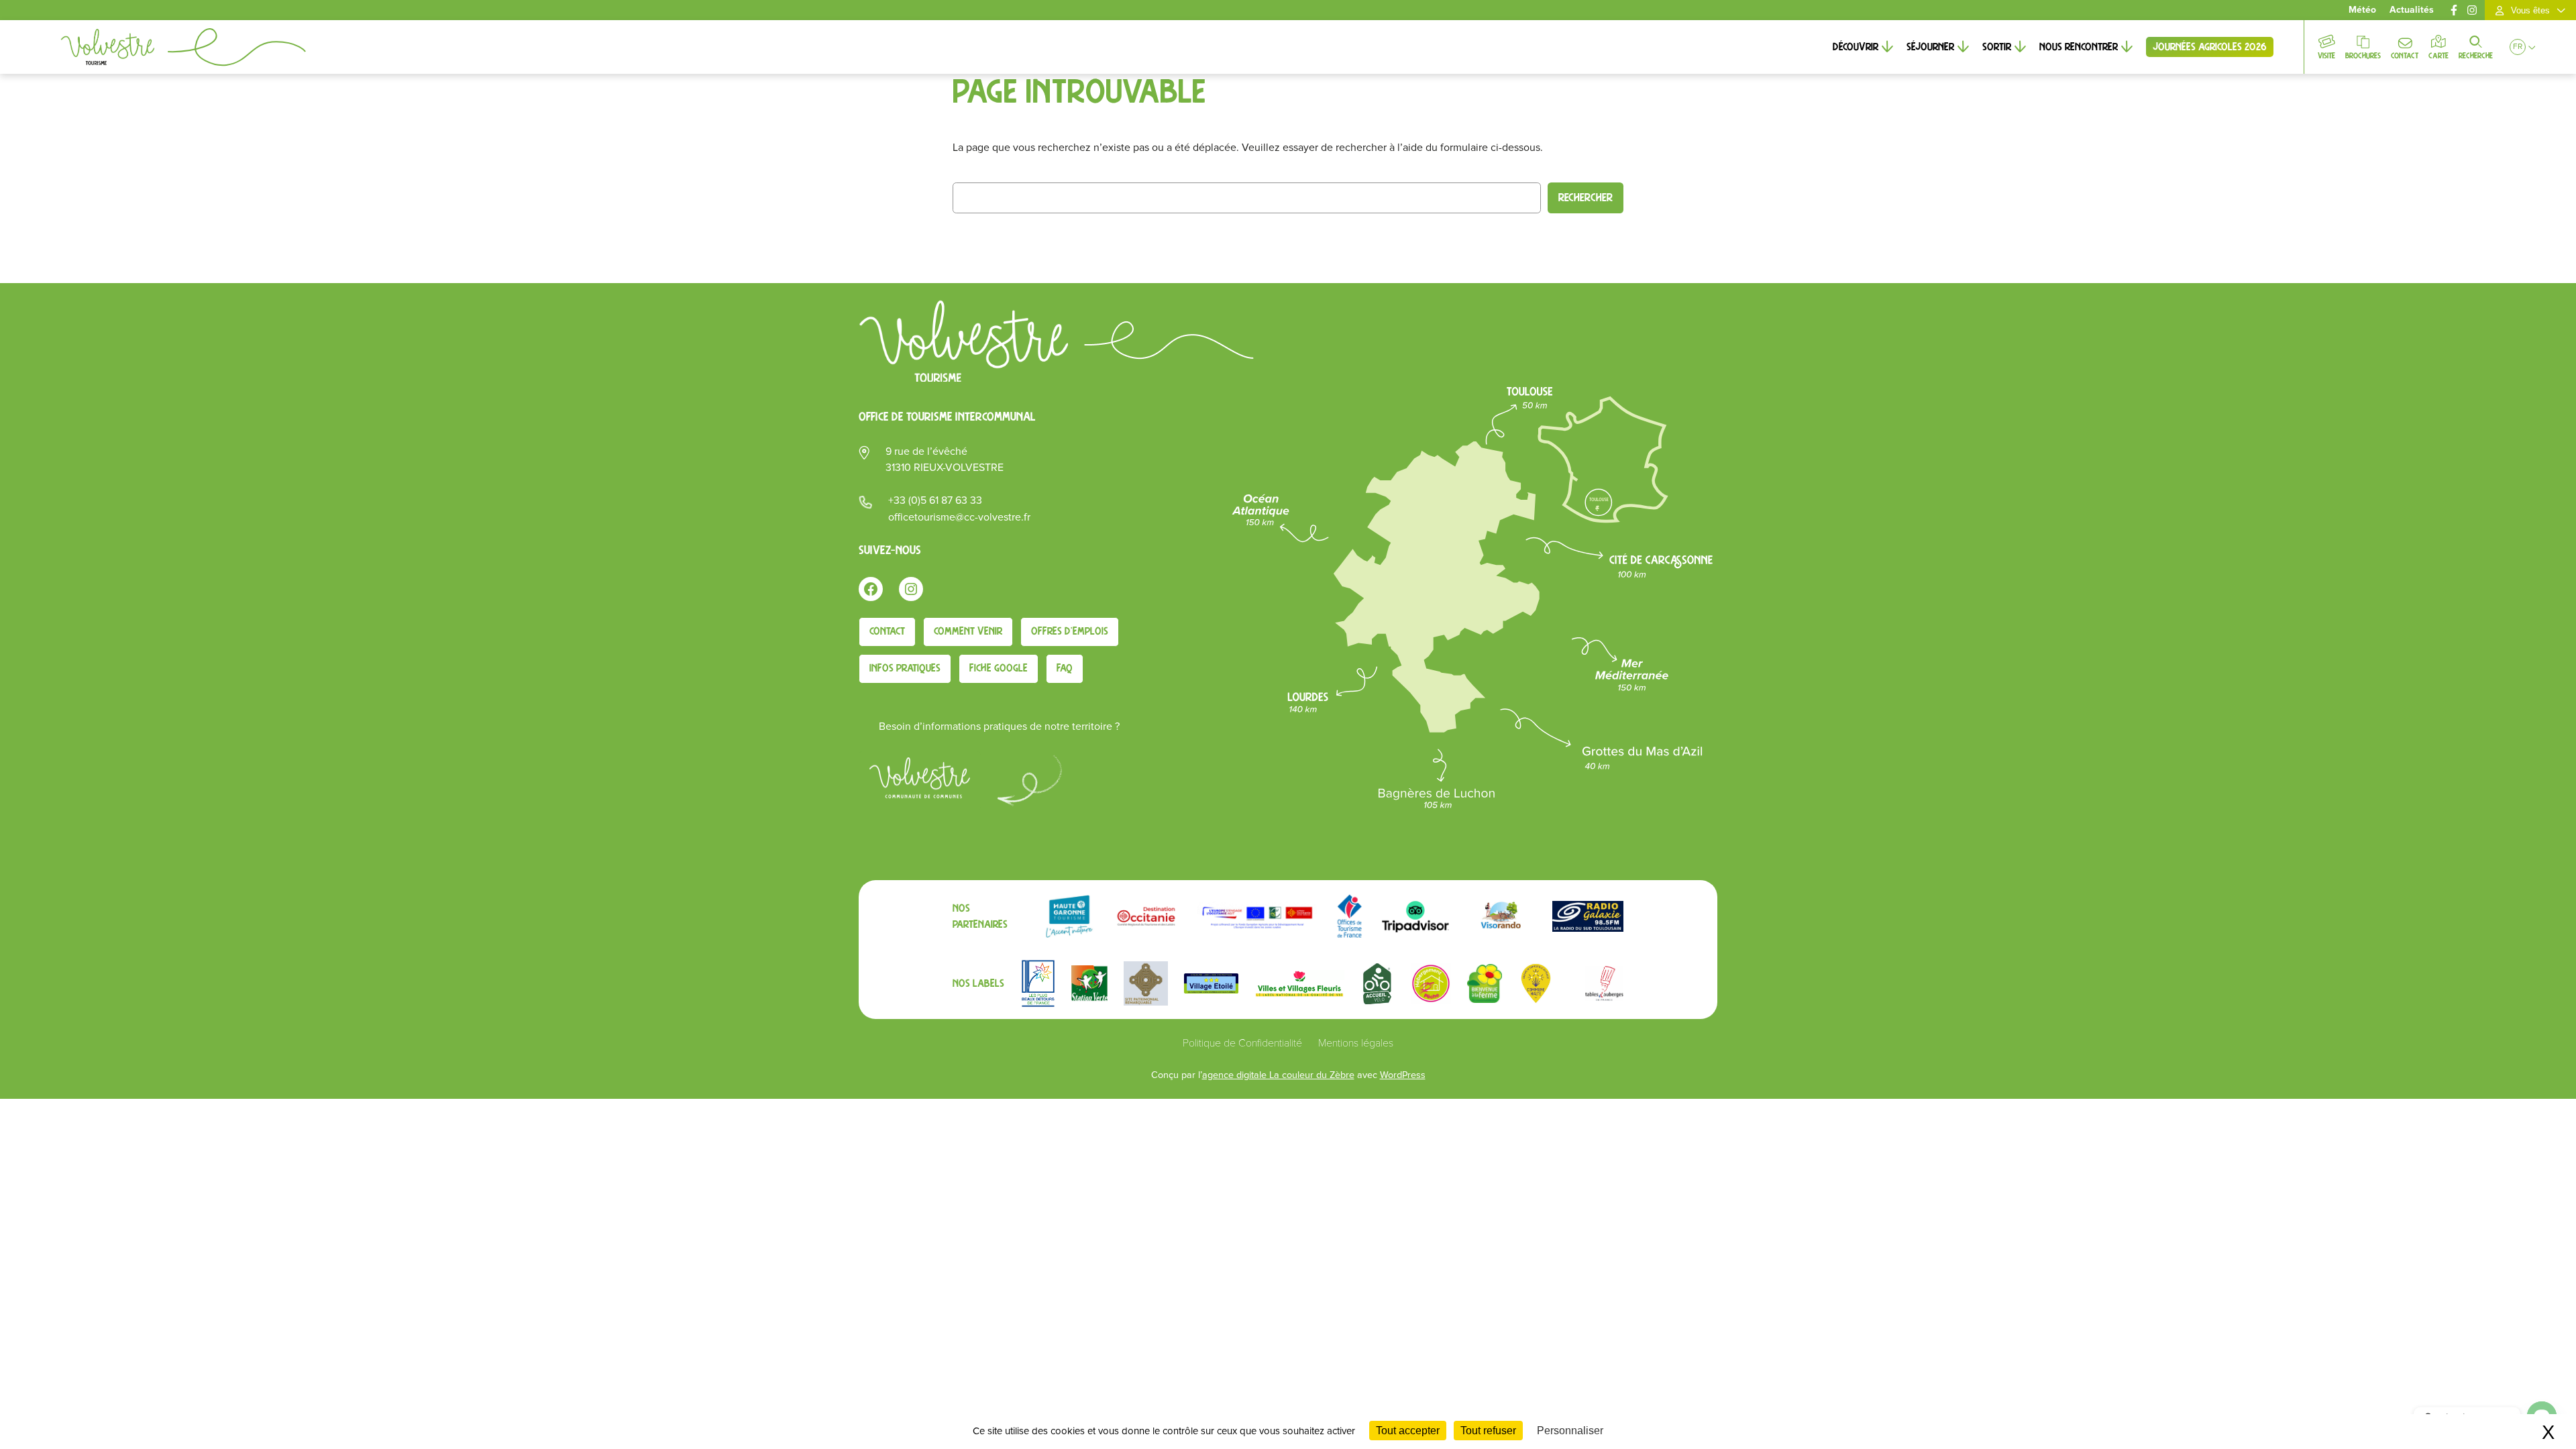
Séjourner (1930, 47)
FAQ (1065, 668)
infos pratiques (905, 668)
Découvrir (1856, 47)
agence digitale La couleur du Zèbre (1278, 1075)
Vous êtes (2530, 10)
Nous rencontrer (2079, 47)
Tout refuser (1488, 1431)
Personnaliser (1570, 1431)
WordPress (1403, 1075)
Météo (2362, 10)
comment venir (968, 631)
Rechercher (1586, 198)
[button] (2518, 47)
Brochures (2363, 56)
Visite (2326, 56)
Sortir (1997, 47)
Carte (2438, 56)
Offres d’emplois (1070, 631)
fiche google (999, 668)
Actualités (2412, 10)
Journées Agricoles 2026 (2210, 47)
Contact (2405, 56)
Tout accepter (1408, 1431)
